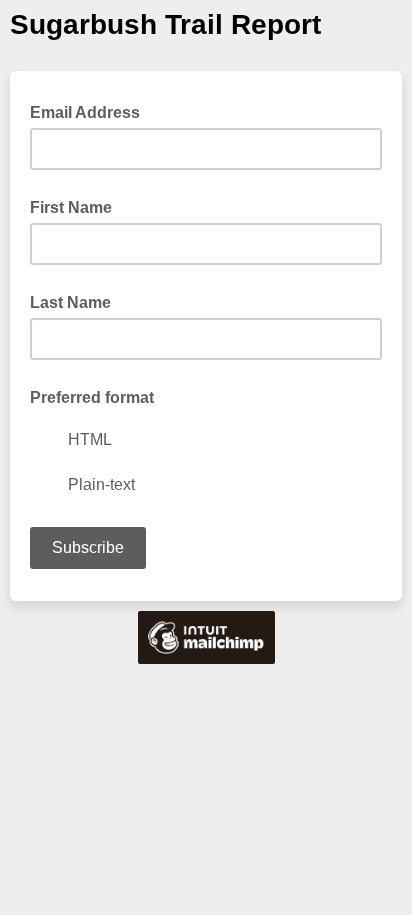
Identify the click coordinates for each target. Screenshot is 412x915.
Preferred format (92, 397)
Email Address (91, 111)
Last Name (70, 302)
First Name (71, 207)
